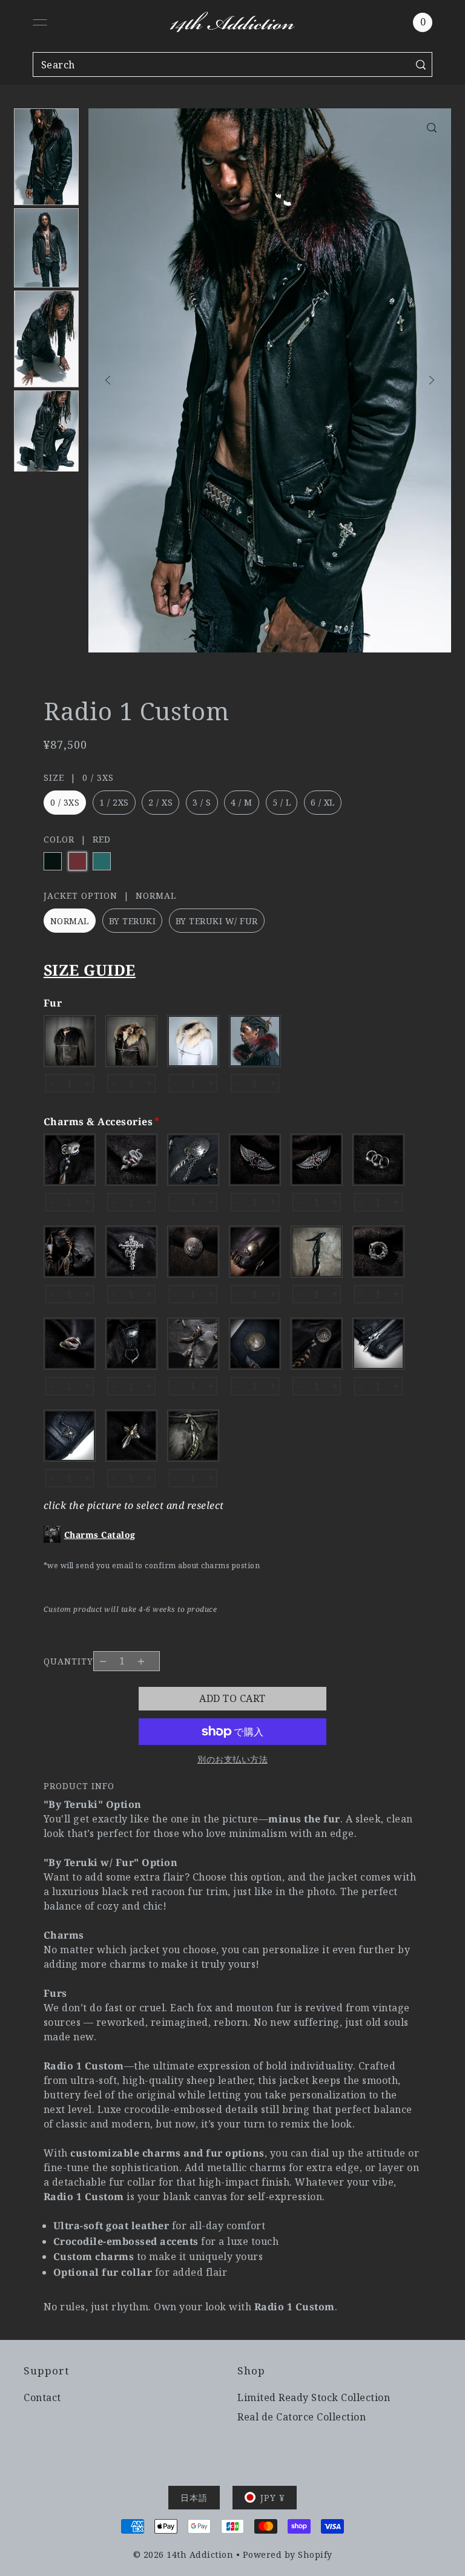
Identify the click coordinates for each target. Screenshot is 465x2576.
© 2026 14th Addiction (183, 2555)
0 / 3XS (65, 802)
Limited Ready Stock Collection (314, 2397)
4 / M (242, 802)
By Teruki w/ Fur (217, 921)
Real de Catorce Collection (302, 2417)
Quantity (68, 1661)
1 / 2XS (114, 802)
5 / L (282, 802)
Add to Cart (232, 1698)
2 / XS (160, 802)
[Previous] (108, 380)
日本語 (194, 2498)
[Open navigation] (40, 22)
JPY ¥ (272, 2498)
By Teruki (133, 921)
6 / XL (323, 802)
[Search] (420, 64)
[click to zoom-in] (432, 128)
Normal (70, 921)
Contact (42, 2397)
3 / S (202, 802)
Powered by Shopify (288, 2555)
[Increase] (141, 1661)
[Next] (432, 380)
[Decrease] (103, 1661)
